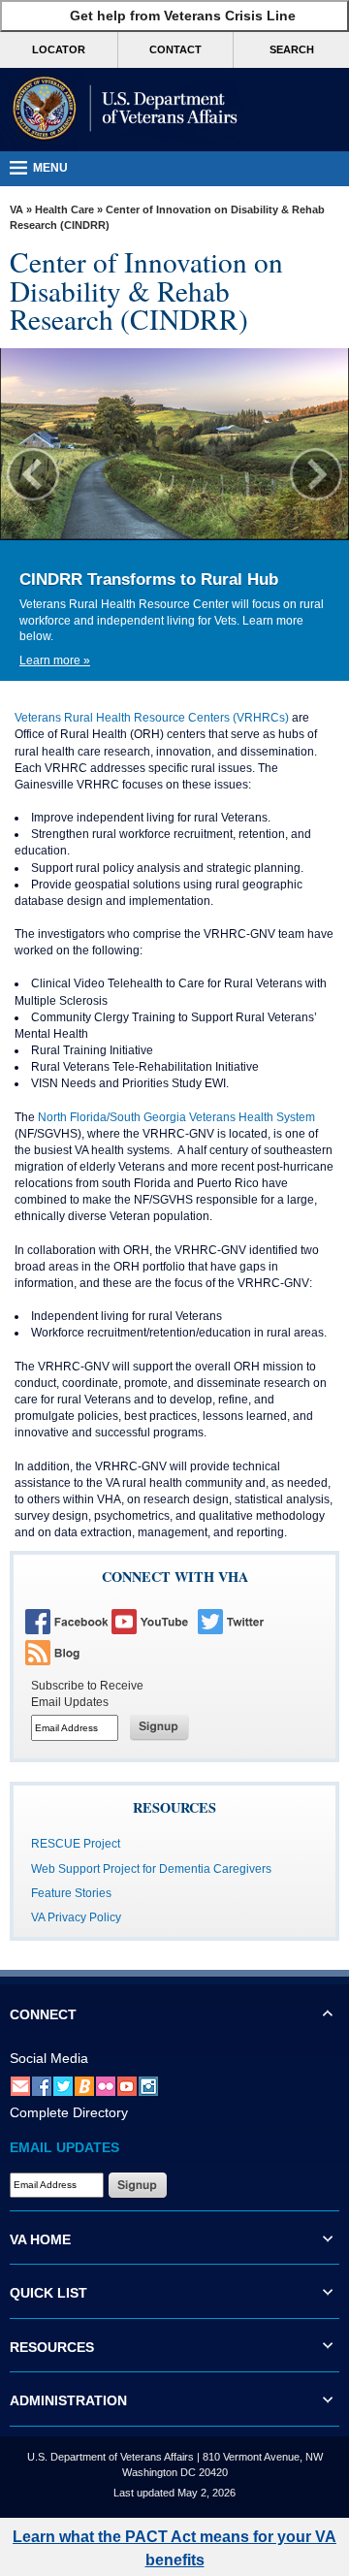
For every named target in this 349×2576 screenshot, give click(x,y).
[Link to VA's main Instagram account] (148, 2085)
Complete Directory (69, 2112)
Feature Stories (71, 1893)
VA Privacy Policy (76, 1917)
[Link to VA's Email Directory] (20, 2085)
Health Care (64, 209)
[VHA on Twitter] (239, 1621)
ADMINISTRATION (68, 2400)
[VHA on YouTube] (153, 1621)
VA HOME (40, 2239)
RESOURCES (52, 2347)
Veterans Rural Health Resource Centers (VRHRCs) (152, 718)
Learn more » (55, 660)
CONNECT (43, 2014)
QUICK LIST (48, 2293)
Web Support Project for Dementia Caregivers (151, 1869)
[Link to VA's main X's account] (63, 2085)
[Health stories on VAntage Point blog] (67, 1652)
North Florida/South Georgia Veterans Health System (176, 1117)
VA (16, 209)
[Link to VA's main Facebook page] (42, 2085)
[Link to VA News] (84, 2085)
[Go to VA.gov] (121, 110)
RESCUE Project (76, 1844)
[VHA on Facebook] (67, 1621)
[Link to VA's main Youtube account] (127, 2085)
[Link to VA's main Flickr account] (106, 2085)
